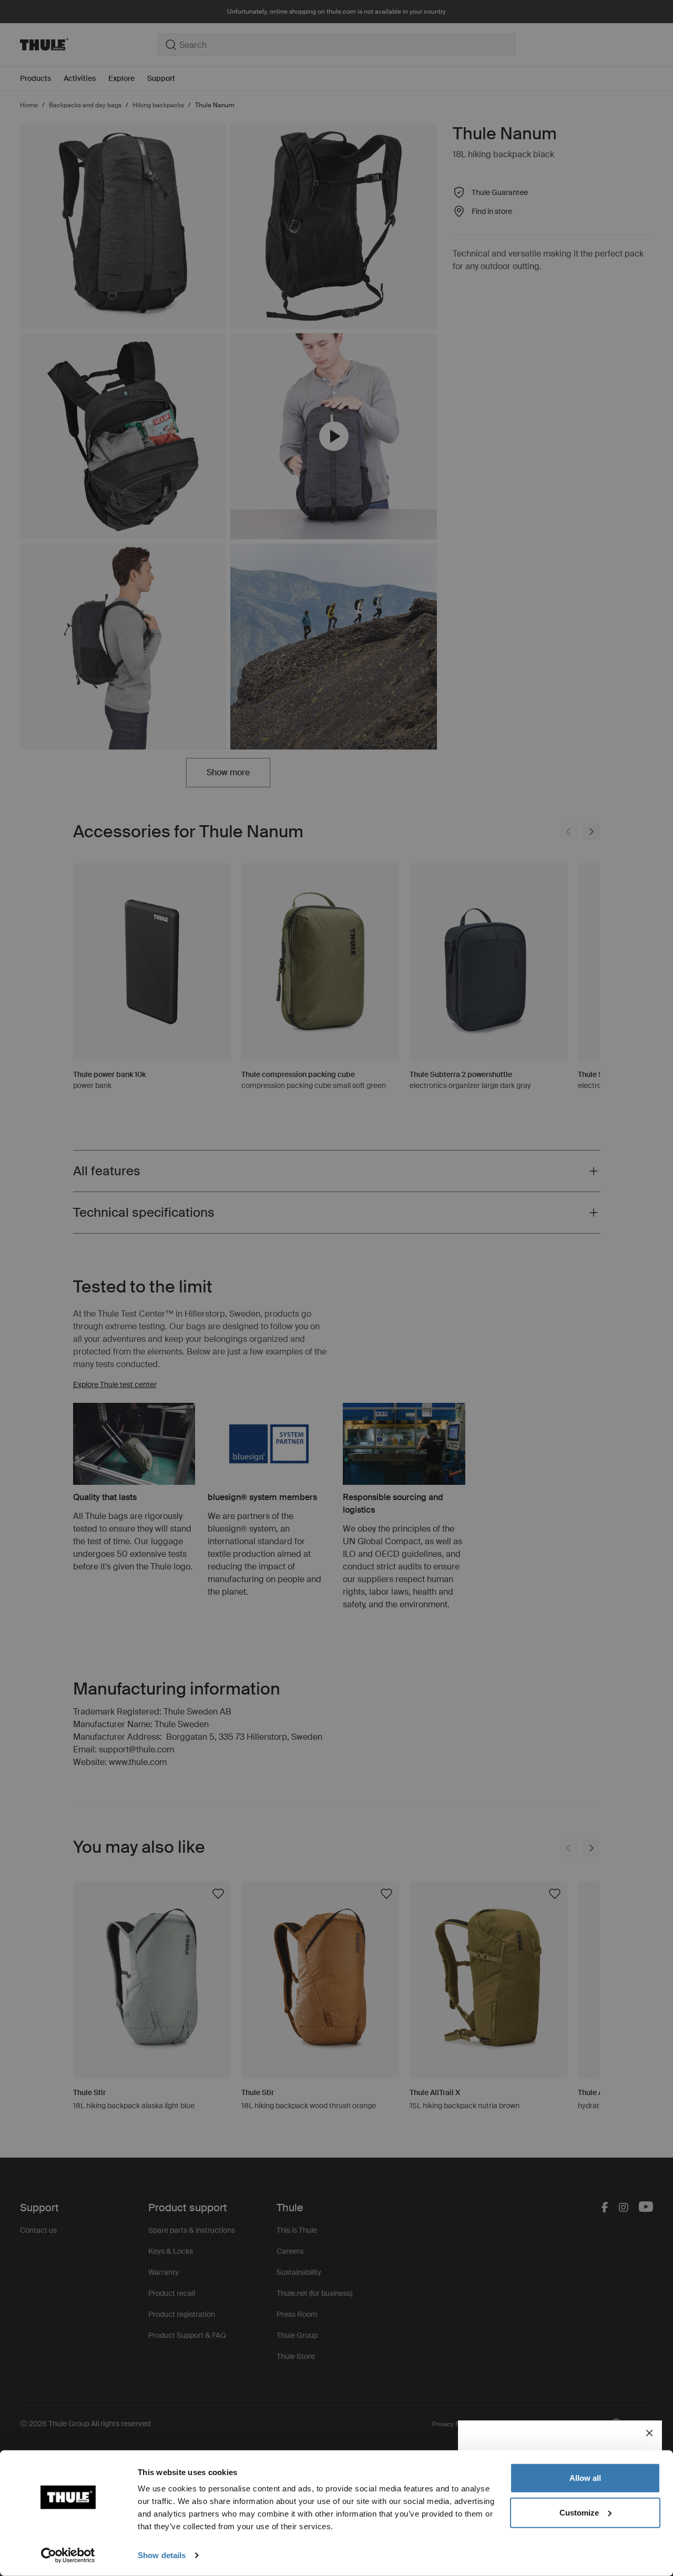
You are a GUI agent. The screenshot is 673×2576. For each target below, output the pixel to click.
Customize (579, 2512)
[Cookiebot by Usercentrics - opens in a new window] (68, 2556)
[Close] (649, 2433)
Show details (162, 2555)
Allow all (585, 2478)
